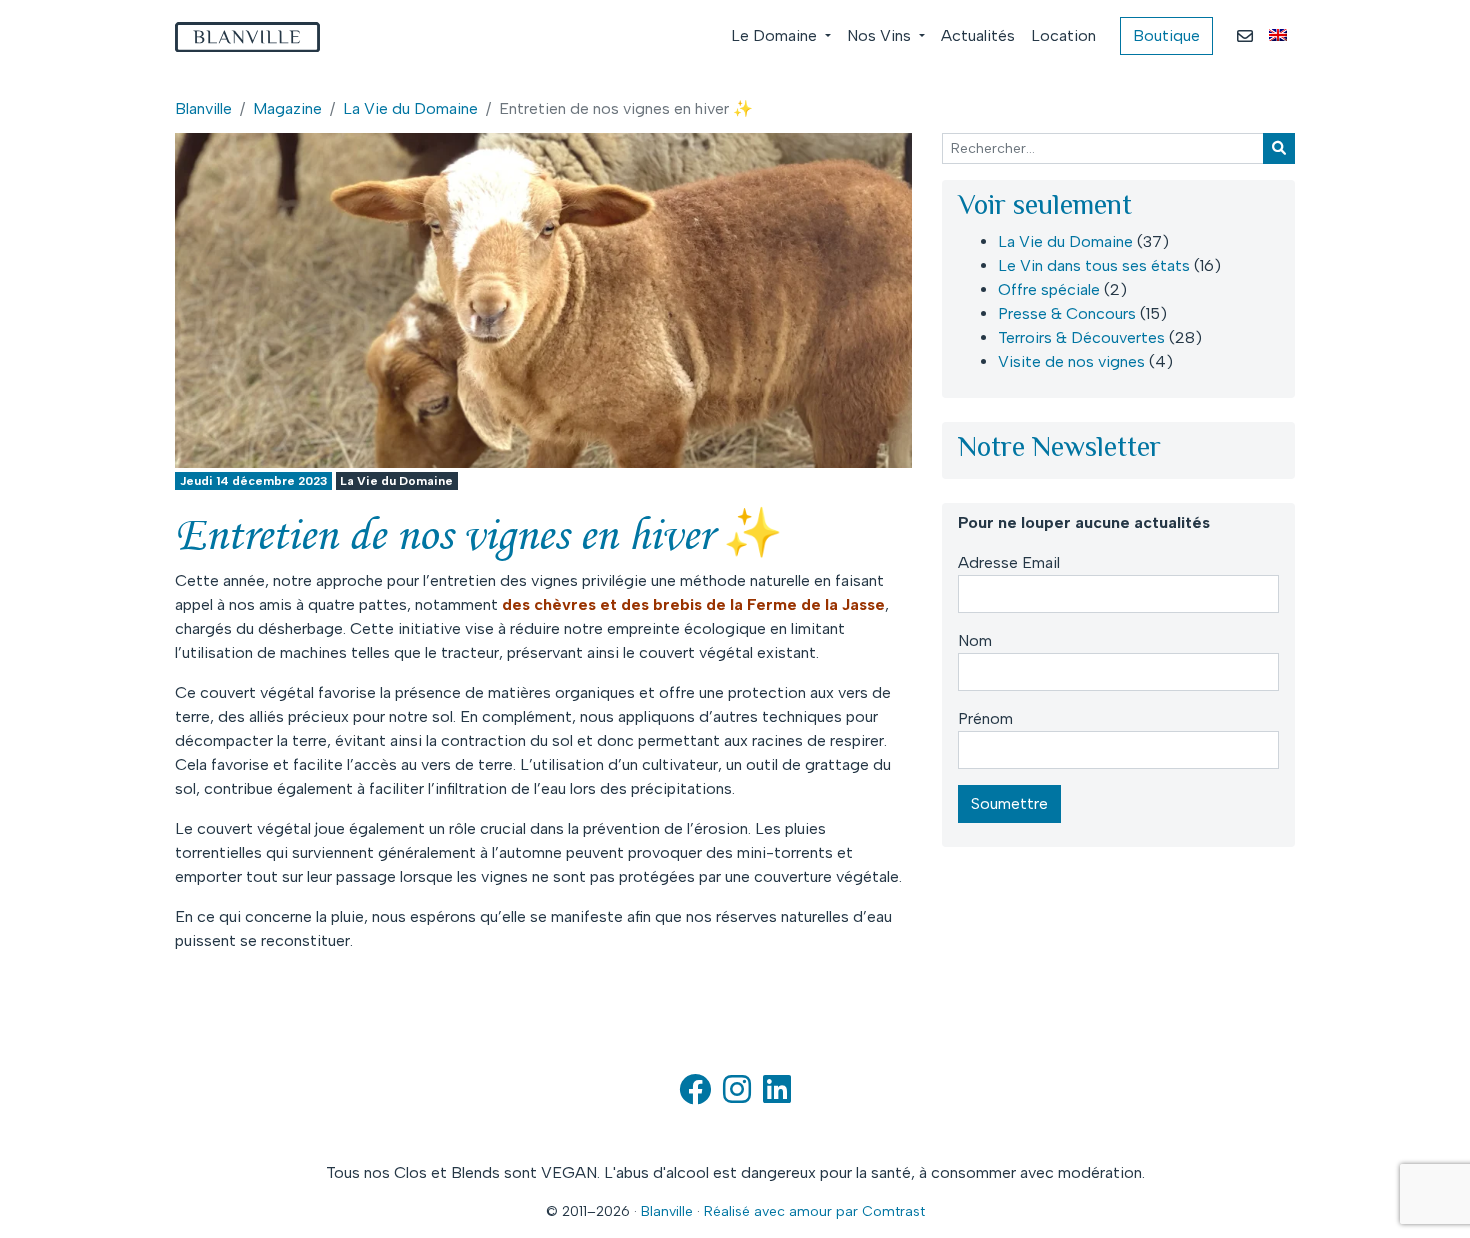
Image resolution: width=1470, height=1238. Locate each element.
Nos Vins (881, 35)
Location (1063, 35)
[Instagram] (737, 1095)
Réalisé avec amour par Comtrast (814, 1211)
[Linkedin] (777, 1095)
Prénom (985, 718)
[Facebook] (695, 1095)
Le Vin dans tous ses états (1094, 265)
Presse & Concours (1067, 313)
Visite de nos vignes (1071, 361)
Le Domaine (776, 35)
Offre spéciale (1049, 289)
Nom (975, 640)
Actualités (978, 35)
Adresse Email (1009, 562)
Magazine (287, 108)
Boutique (1166, 35)
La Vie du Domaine (410, 108)
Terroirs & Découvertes (1081, 337)
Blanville (203, 108)
